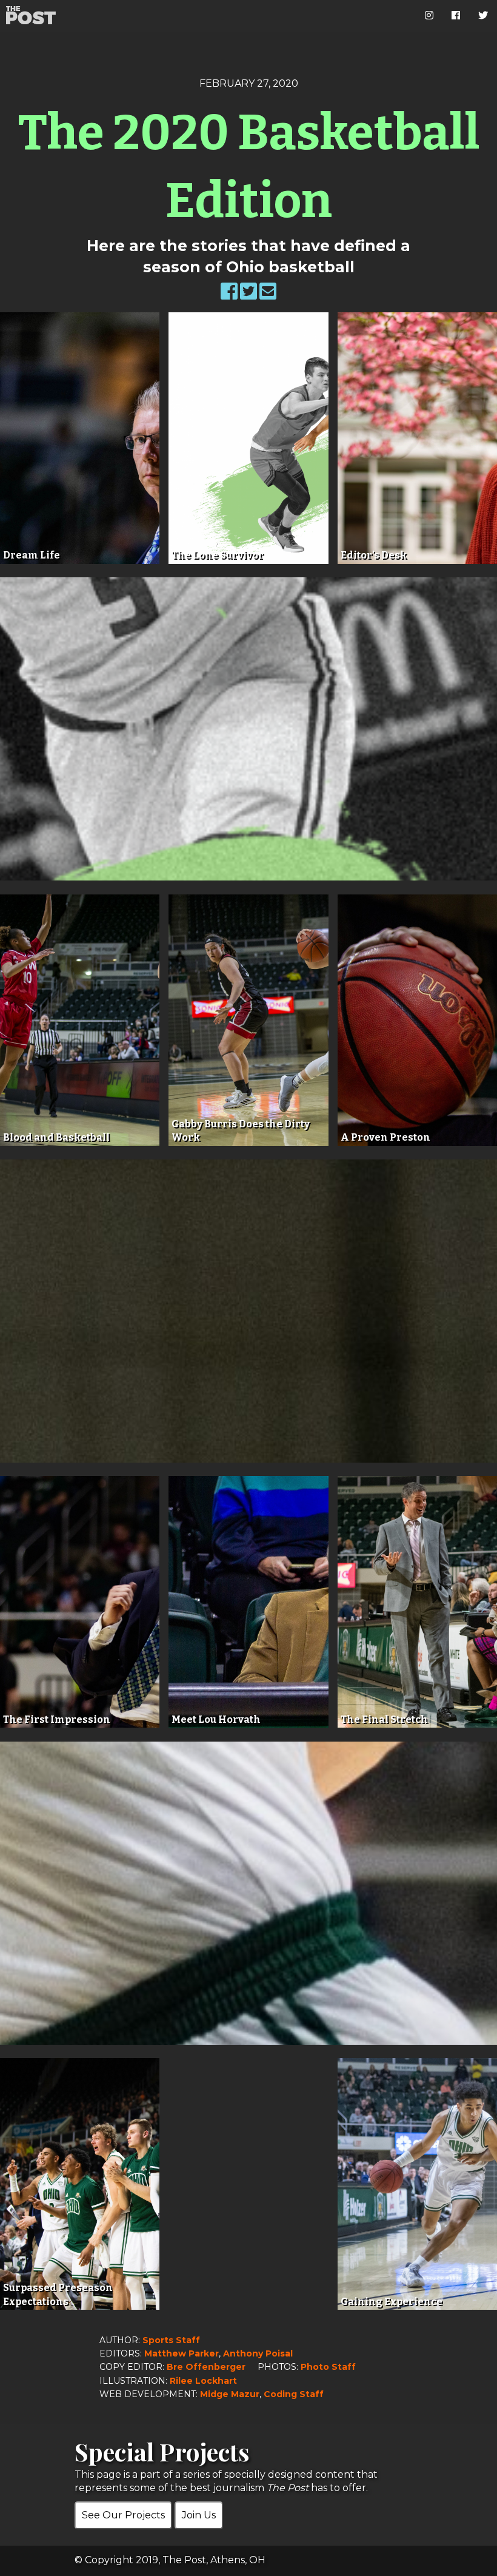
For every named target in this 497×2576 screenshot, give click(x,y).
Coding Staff (294, 2394)
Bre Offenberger (206, 2367)
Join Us (199, 2515)
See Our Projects (123, 2515)
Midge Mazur (230, 2394)
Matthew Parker (182, 2353)
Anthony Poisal (258, 2353)
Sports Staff (171, 2340)
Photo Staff (328, 2367)
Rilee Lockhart (203, 2381)
